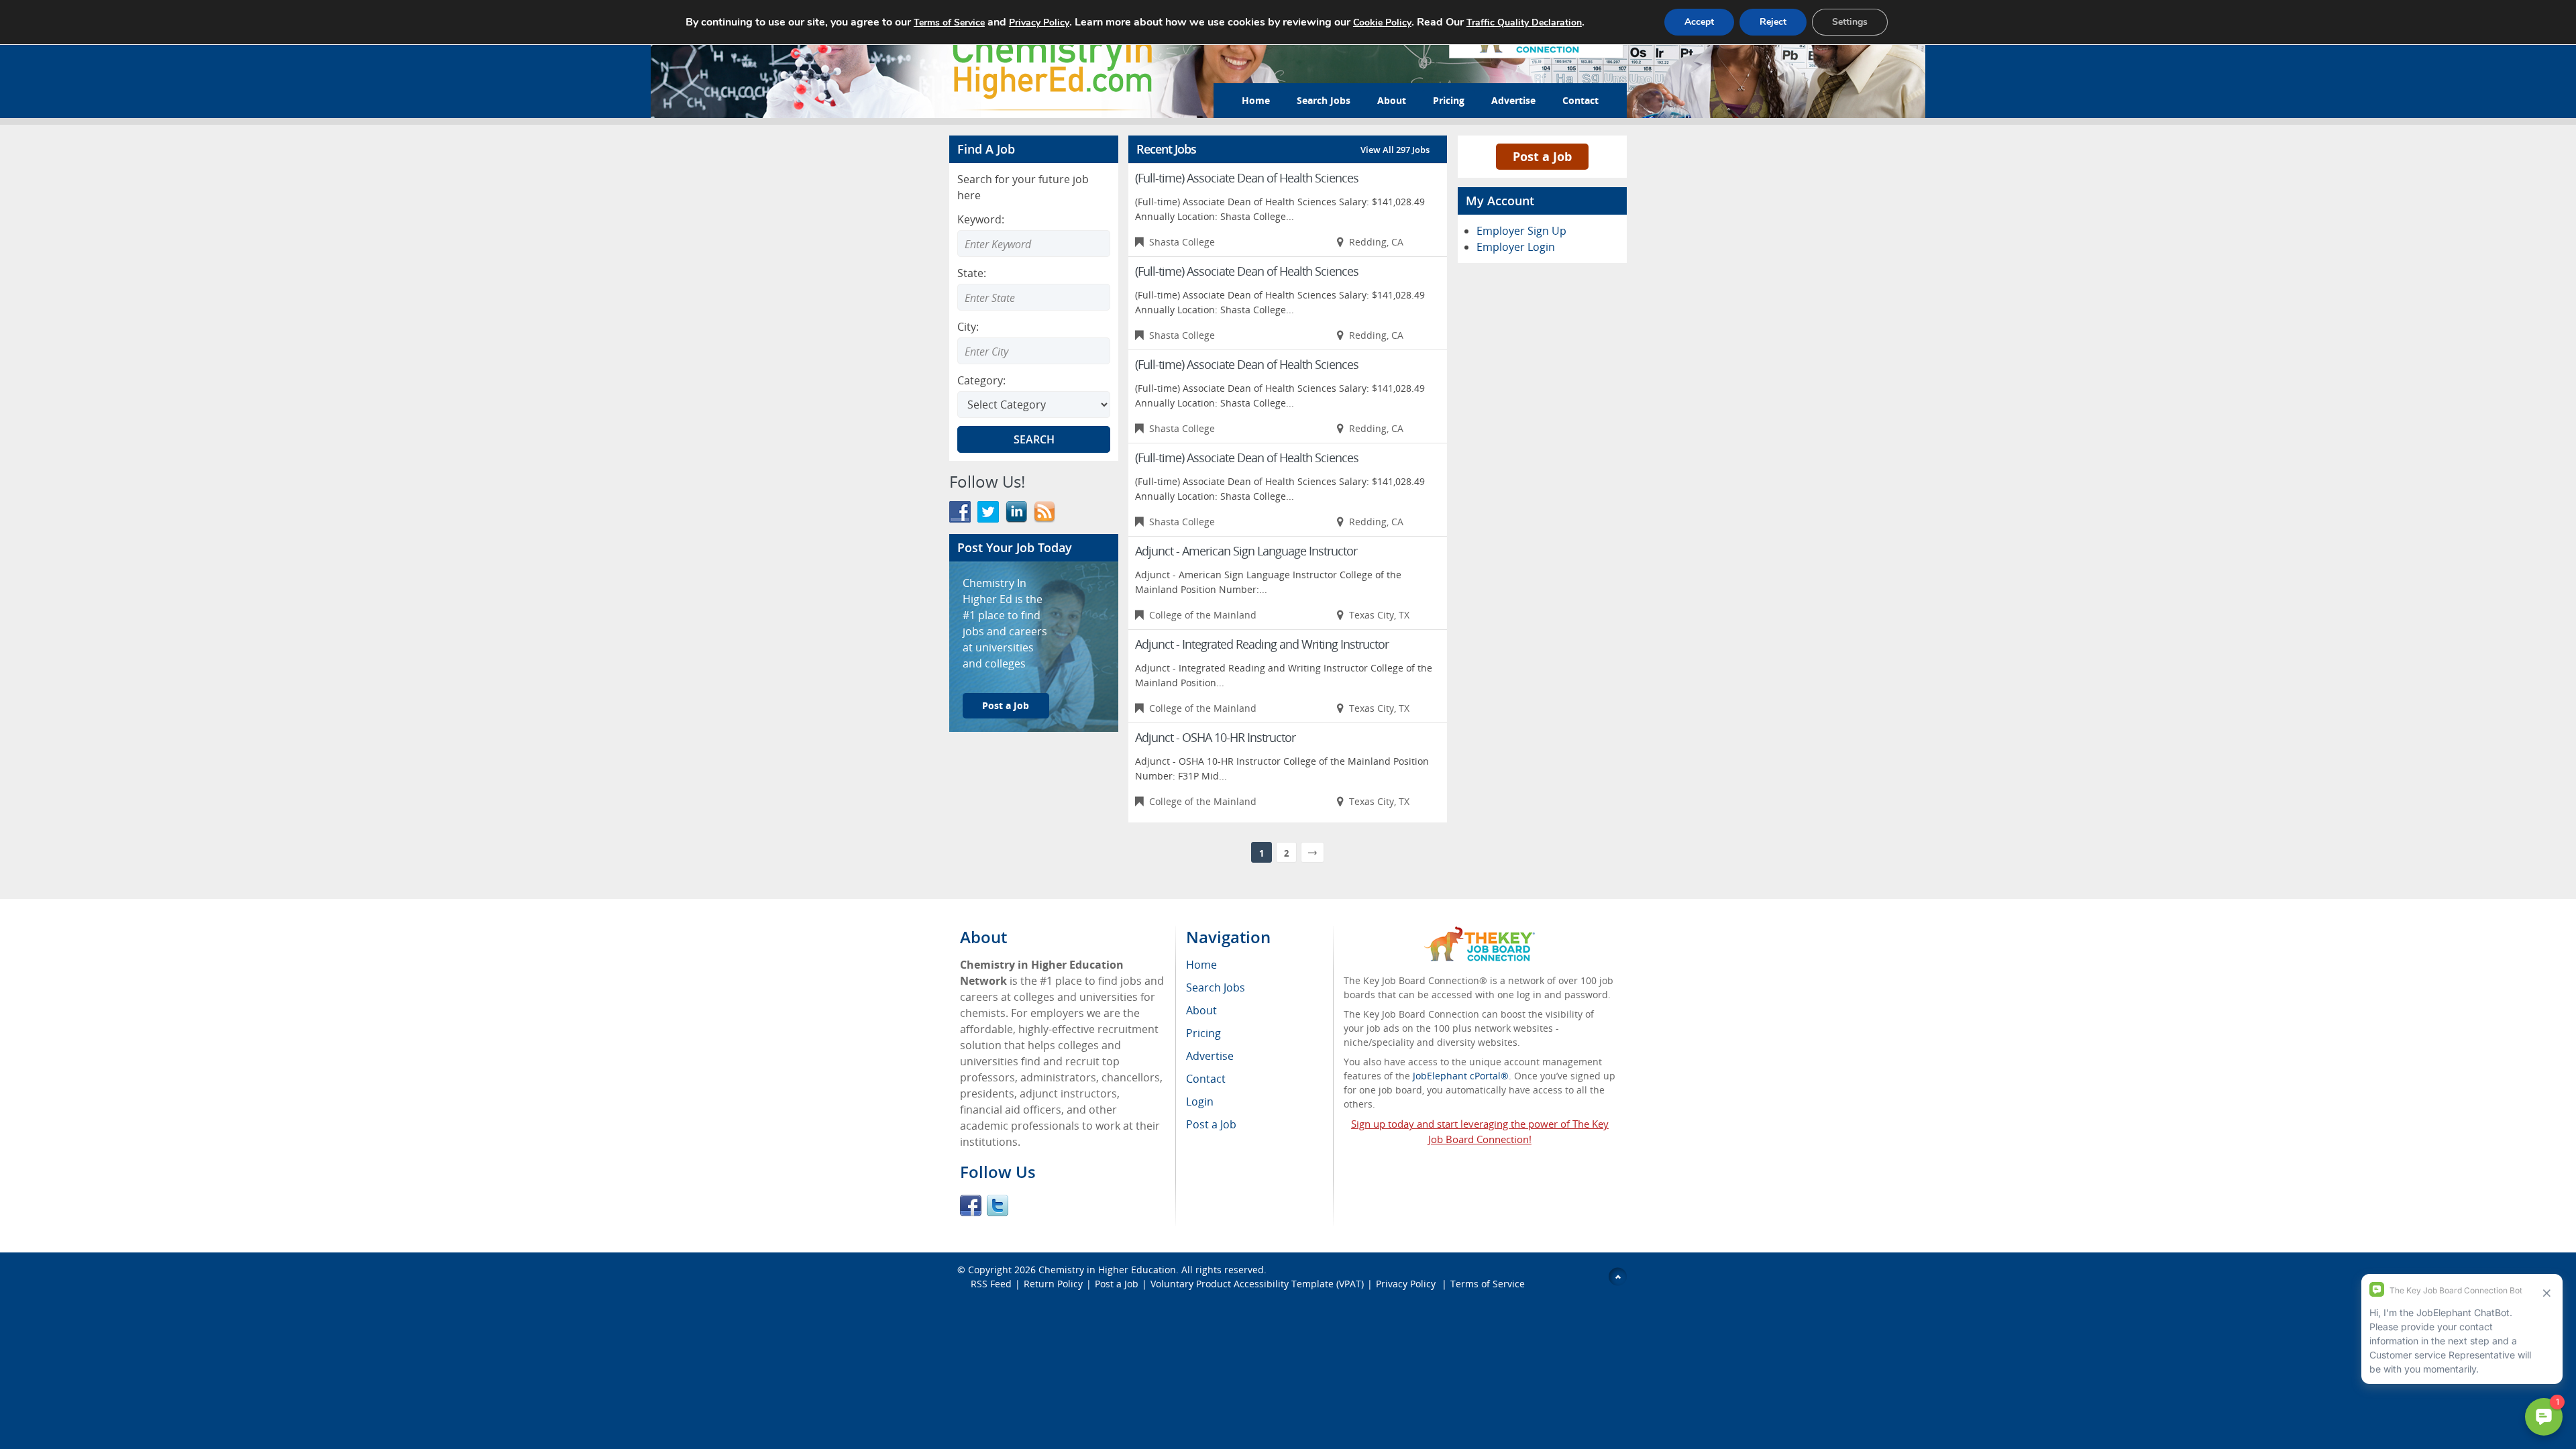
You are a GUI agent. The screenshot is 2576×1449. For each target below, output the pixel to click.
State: (972, 273)
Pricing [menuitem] (1203, 1033)
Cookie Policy (1382, 22)
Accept (1699, 22)
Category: (981, 380)
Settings (1850, 22)
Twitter (998, 1205)
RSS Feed (991, 1284)
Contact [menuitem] (1206, 1079)
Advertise (1513, 100)
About (1392, 100)
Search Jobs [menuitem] (1216, 987)
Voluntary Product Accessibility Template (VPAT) (1257, 1284)
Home (1256, 100)
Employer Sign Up (1521, 231)
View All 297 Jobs (1395, 150)
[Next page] (1312, 852)
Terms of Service (1488, 1284)
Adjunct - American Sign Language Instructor (1246, 551)
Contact (1580, 100)
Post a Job (1006, 705)
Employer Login (1516, 247)
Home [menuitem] (1201, 965)
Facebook (971, 1205)
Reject (1773, 22)
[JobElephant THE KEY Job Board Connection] (1480, 933)
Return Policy (1053, 1284)
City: (968, 327)
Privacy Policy (1407, 1284)
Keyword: (981, 219)
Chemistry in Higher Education (1107, 1270)
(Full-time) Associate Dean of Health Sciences (1247, 178)
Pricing (1449, 100)
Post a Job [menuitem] (1211, 1124)
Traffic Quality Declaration (1524, 22)
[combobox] (1034, 297)
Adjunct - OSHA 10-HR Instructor (1215, 737)
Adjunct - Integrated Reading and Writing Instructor (1262, 644)
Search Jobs (1324, 100)
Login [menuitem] (1200, 1102)
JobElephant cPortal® (1461, 1076)
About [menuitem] (1201, 1010)
